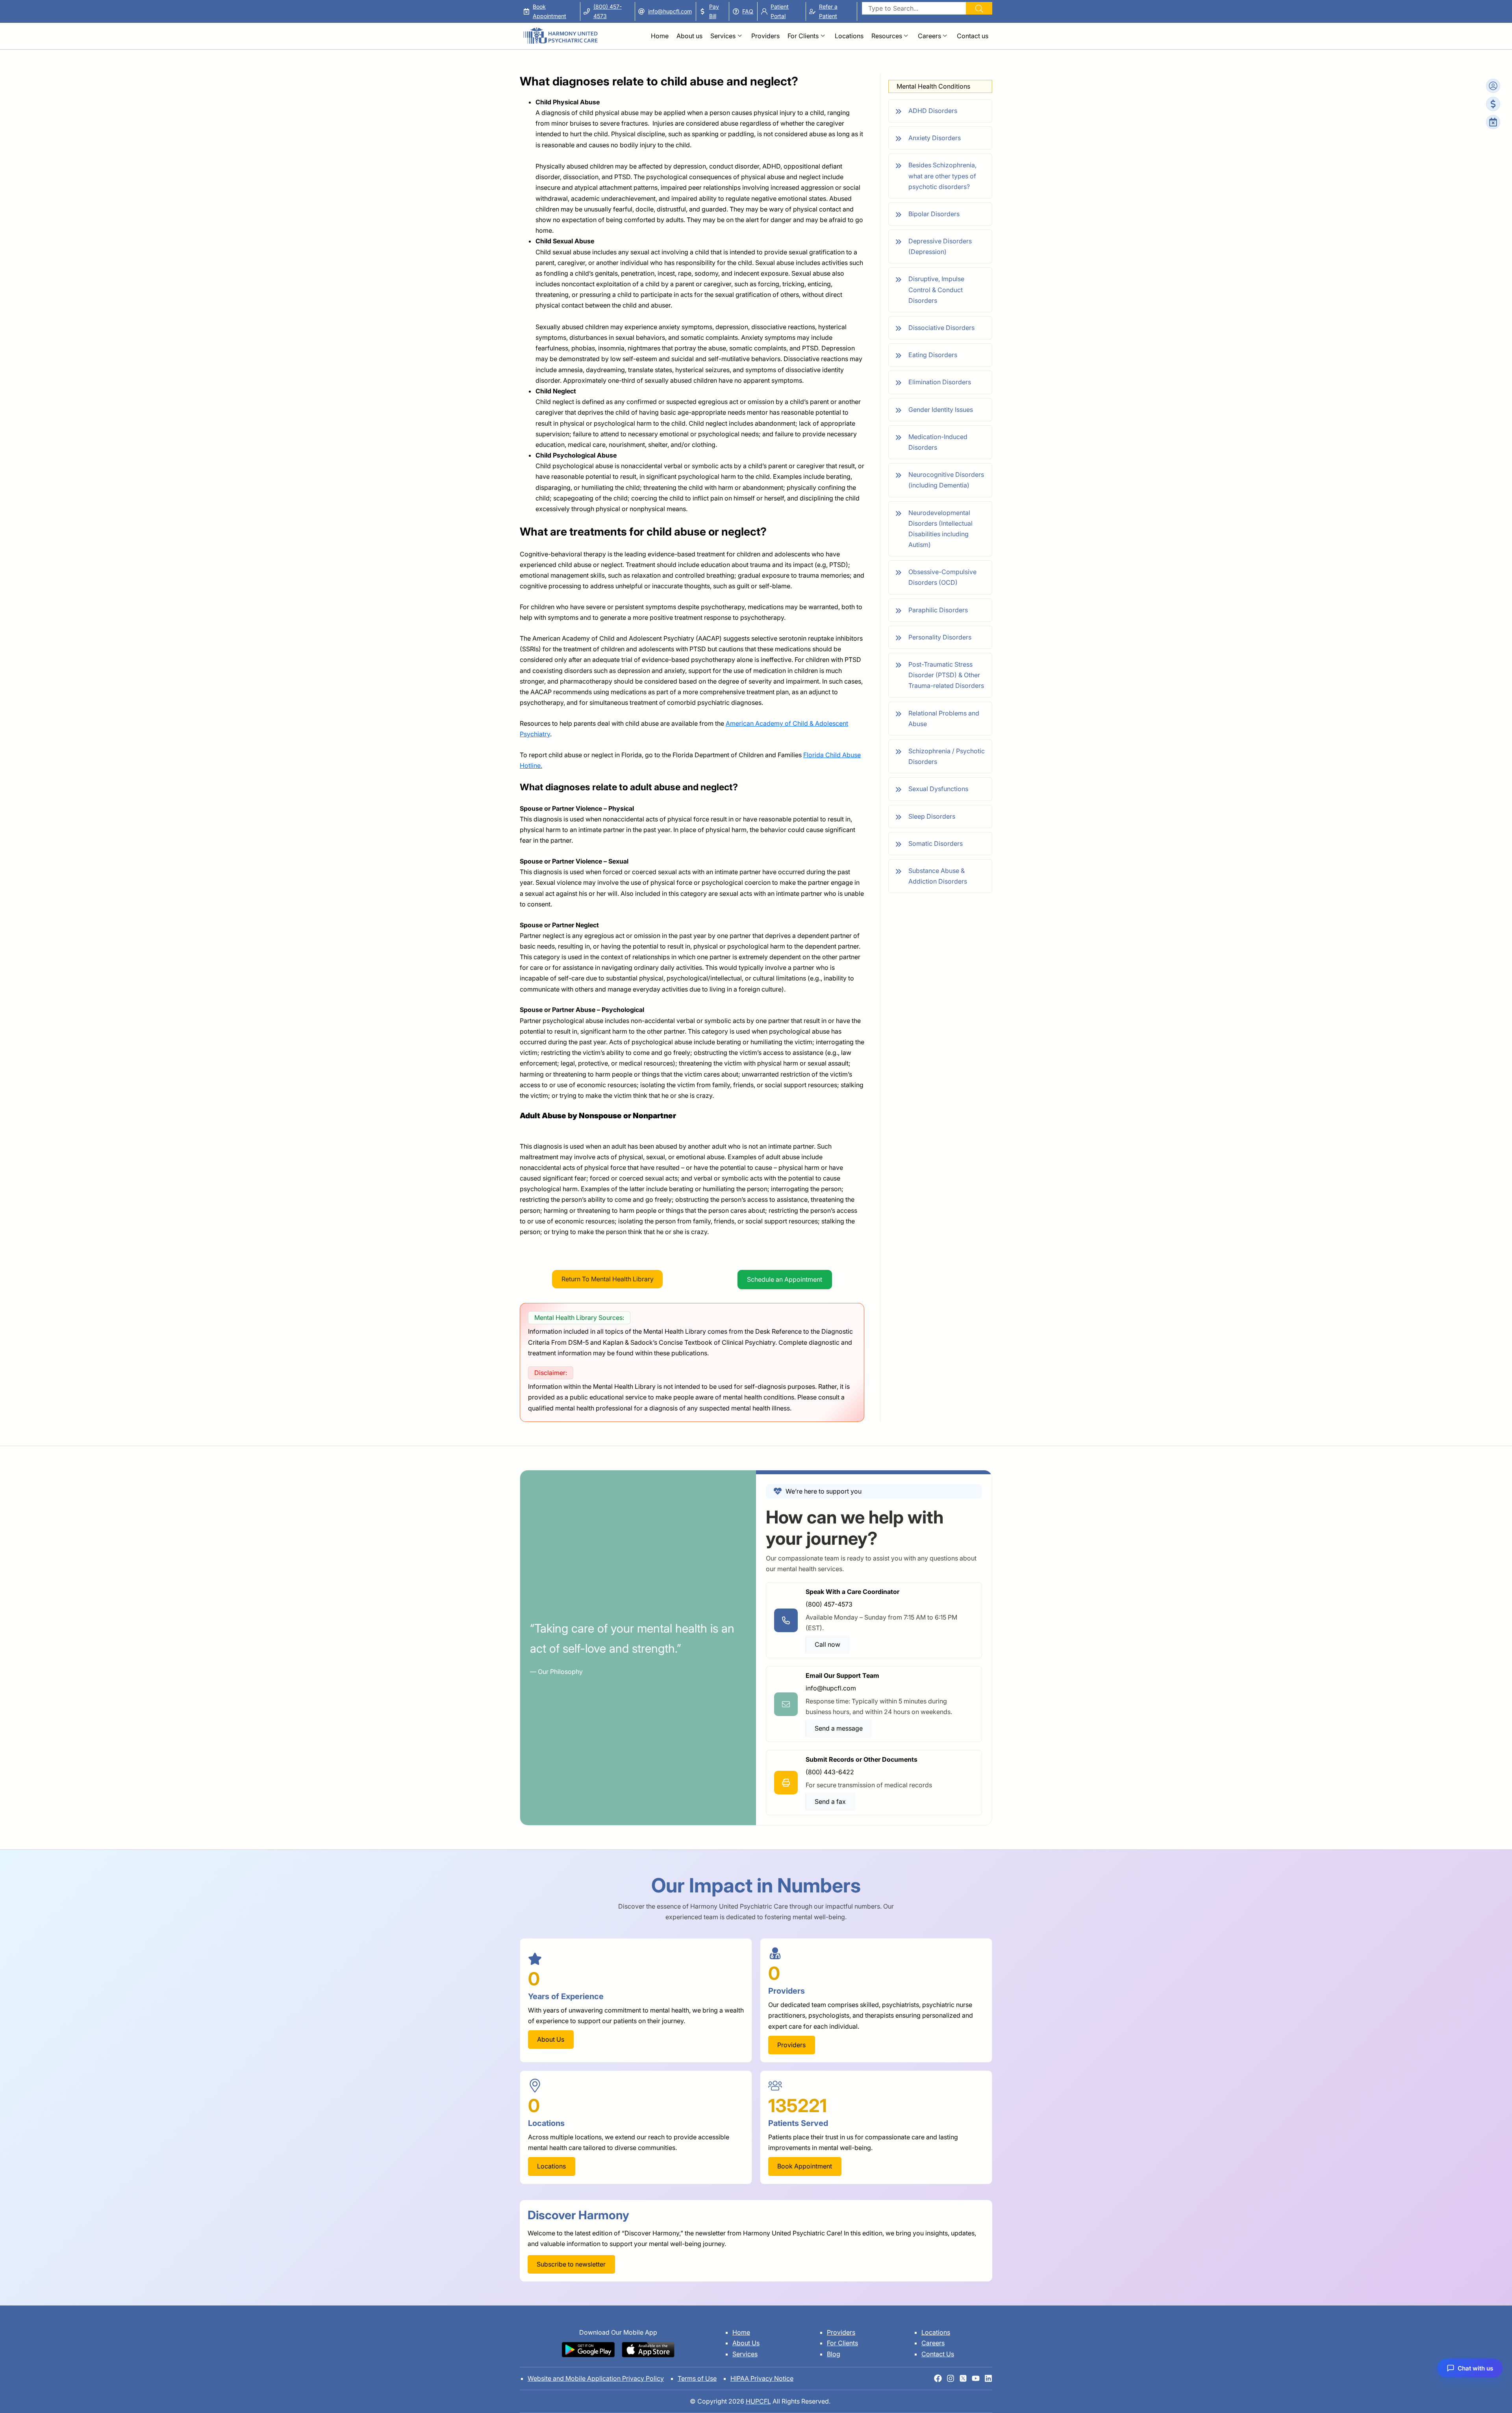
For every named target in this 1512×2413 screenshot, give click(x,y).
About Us (746, 2343)
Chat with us (1475, 2368)
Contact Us (938, 2354)
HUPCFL (758, 2401)
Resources (887, 36)
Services (723, 36)
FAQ (748, 11)
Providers (765, 36)
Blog (834, 2354)
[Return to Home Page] (560, 32)
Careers (929, 36)
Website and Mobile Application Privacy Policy (596, 2378)
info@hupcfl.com (670, 11)
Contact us (973, 36)
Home (660, 36)
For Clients (803, 36)
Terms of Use (697, 2378)
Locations (849, 36)
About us (689, 36)
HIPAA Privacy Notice (762, 2378)
